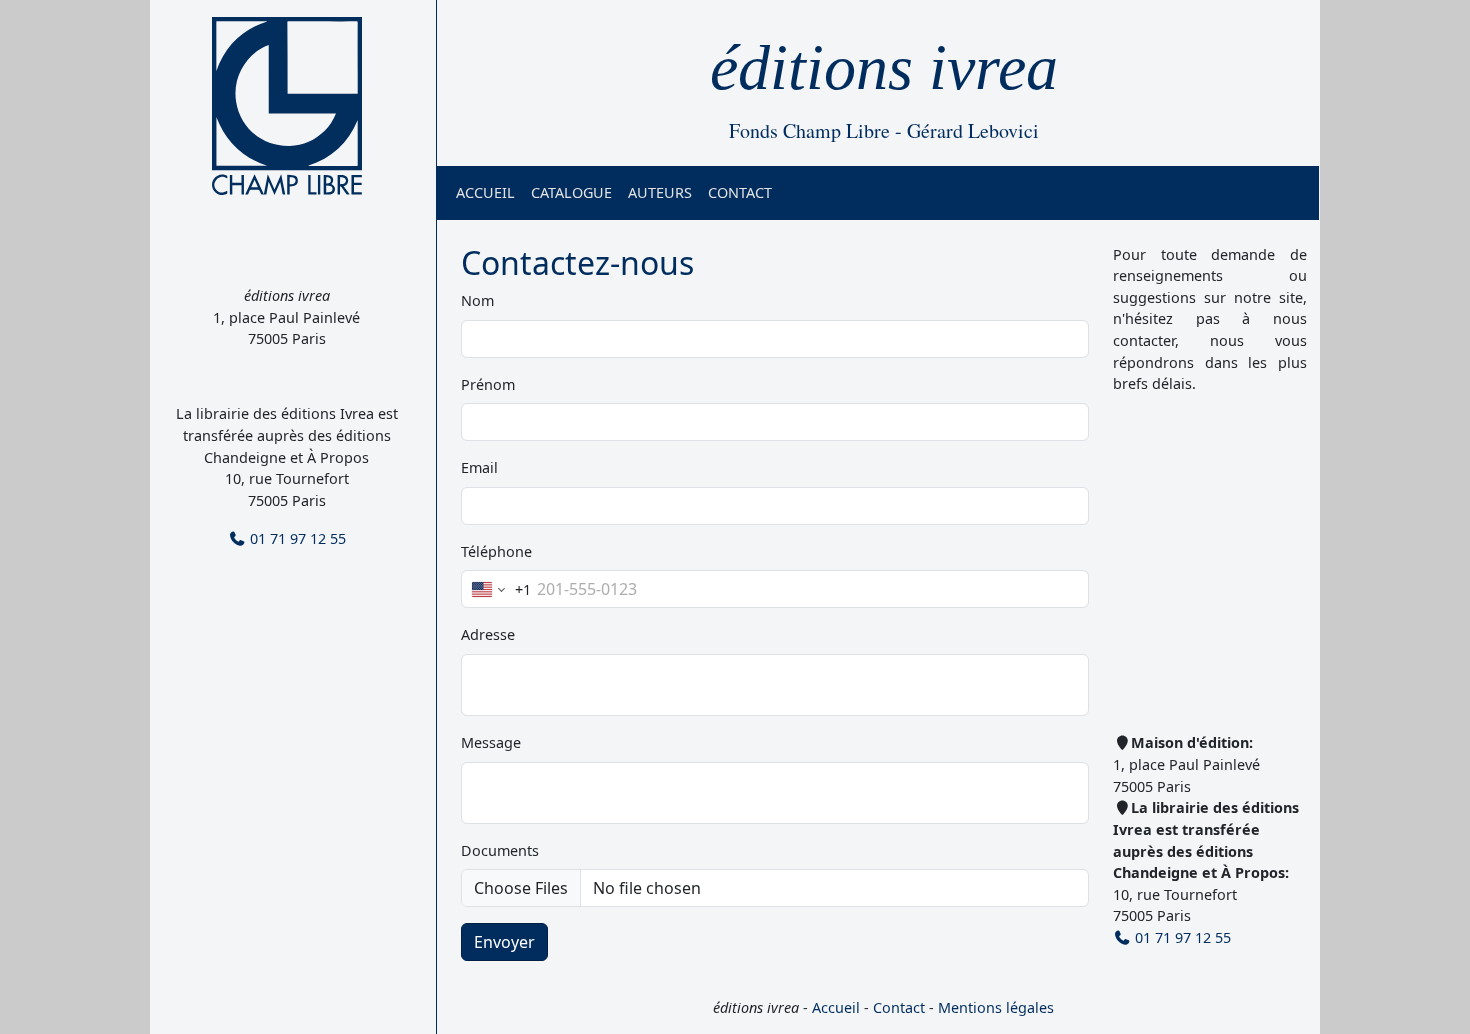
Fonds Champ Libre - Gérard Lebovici (884, 130)
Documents (500, 850)
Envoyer (504, 942)
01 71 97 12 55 (296, 538)
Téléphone (496, 551)
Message (491, 742)
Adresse (488, 634)
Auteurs (660, 192)
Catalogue (571, 192)
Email (479, 467)
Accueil (485, 192)
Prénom (488, 384)
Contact (740, 192)
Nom (477, 300)
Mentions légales (996, 1007)
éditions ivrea (884, 67)
